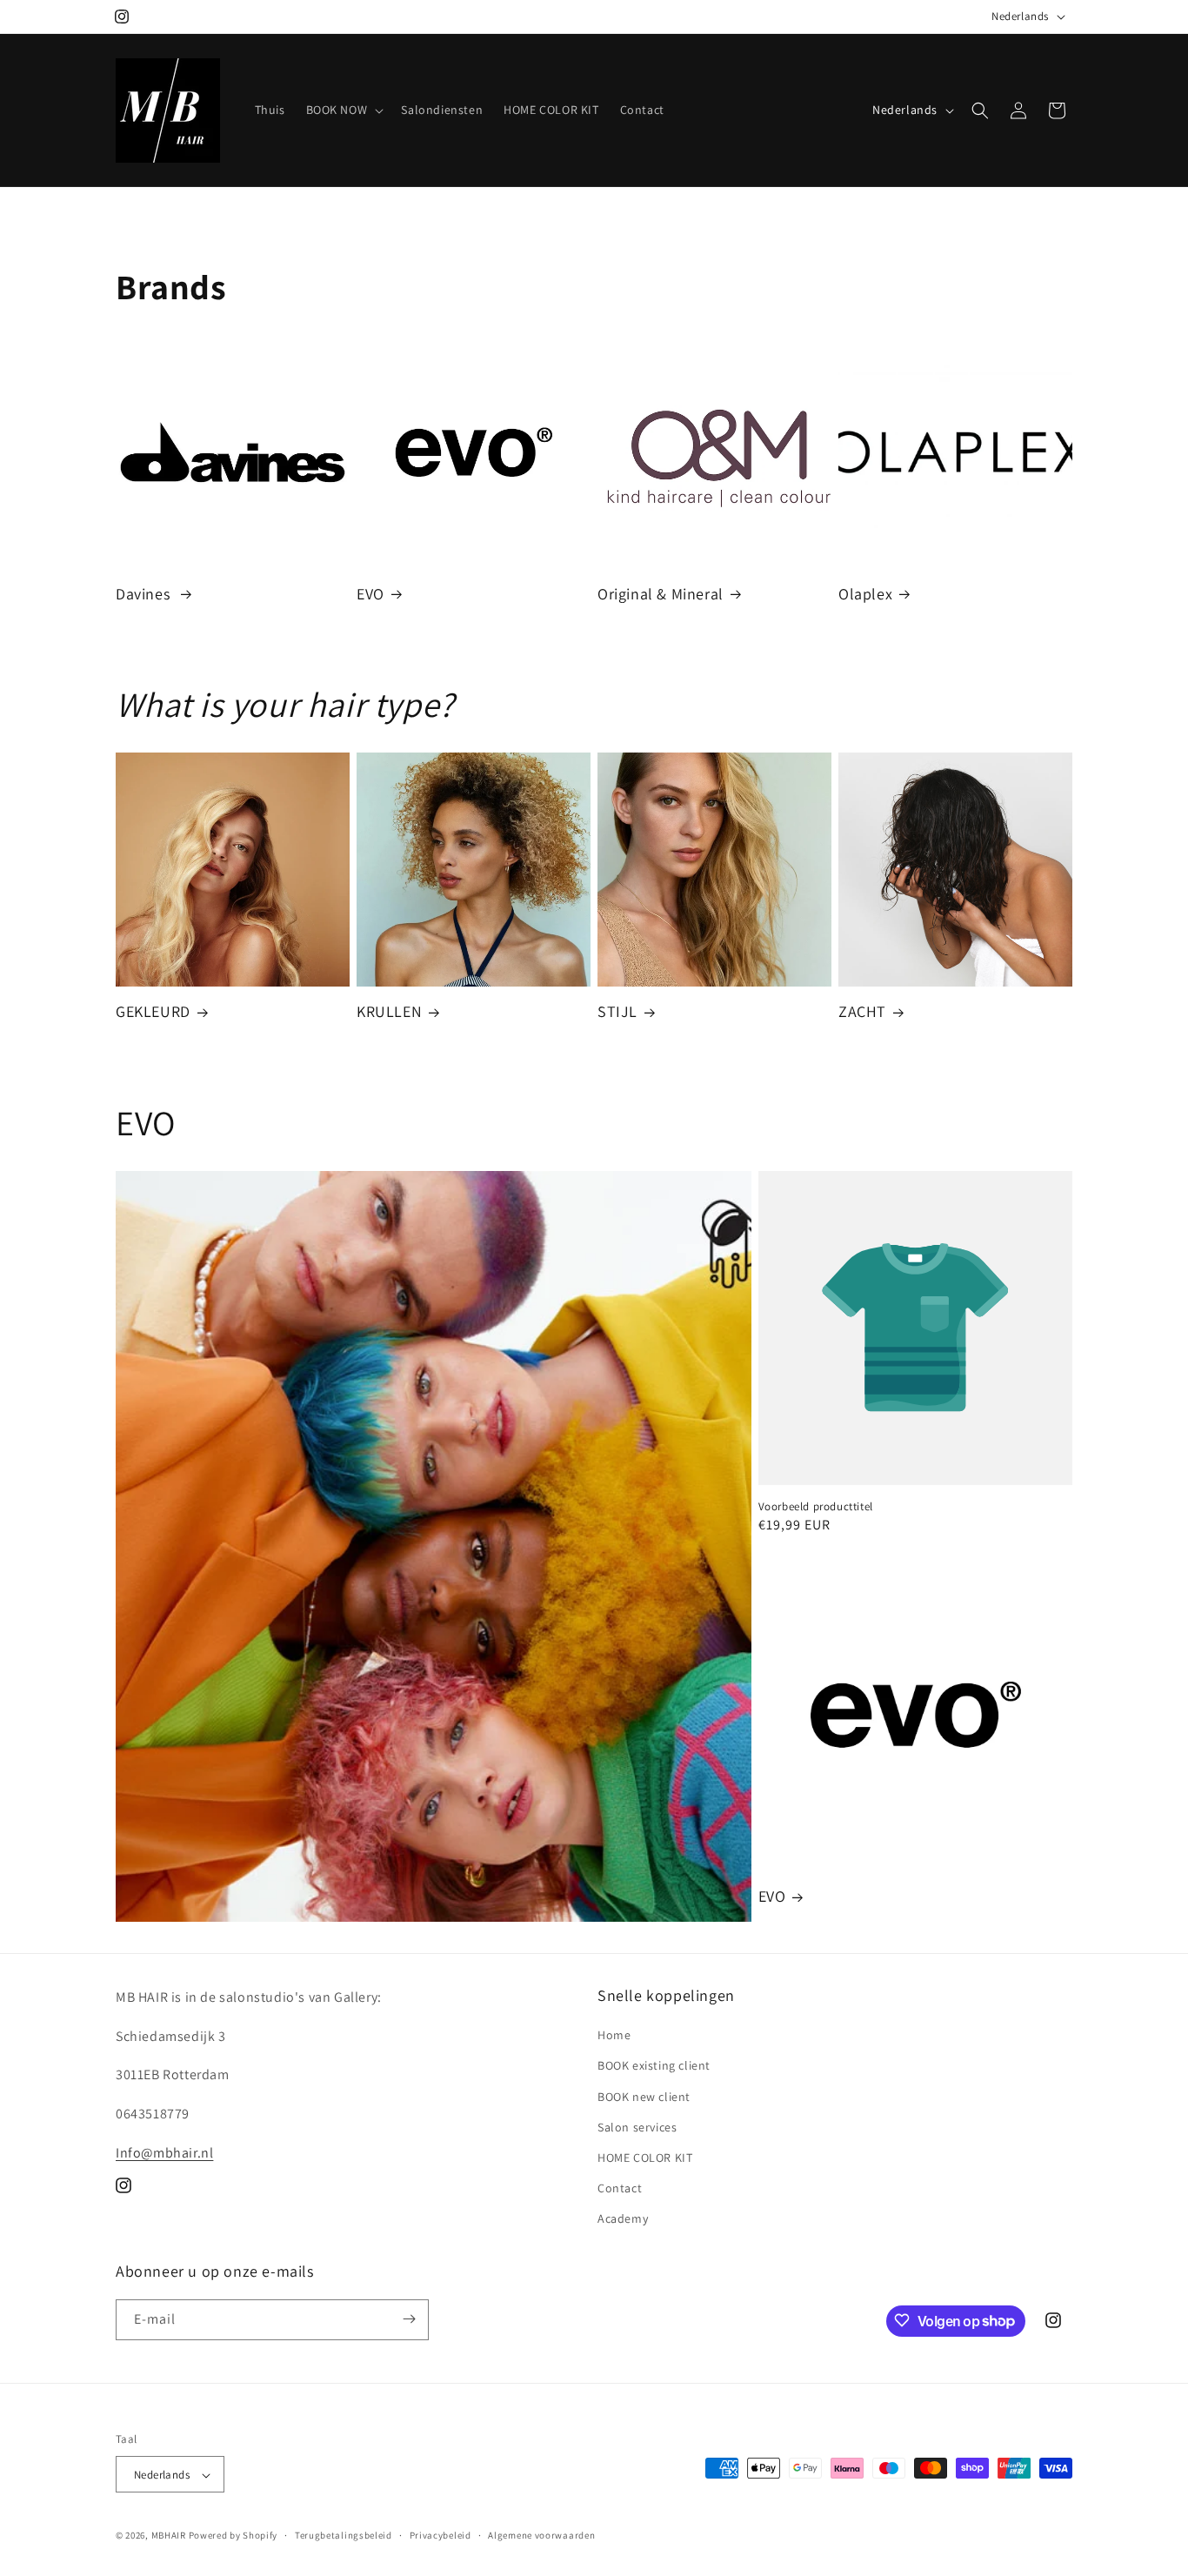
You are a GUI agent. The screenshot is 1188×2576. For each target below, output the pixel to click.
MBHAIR (169, 2536)
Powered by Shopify (234, 2536)
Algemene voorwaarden (541, 2535)
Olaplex (865, 594)
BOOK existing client (654, 2066)
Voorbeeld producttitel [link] (816, 1507)
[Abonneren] (409, 2319)
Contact (620, 2188)
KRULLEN (389, 1011)
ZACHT (862, 1011)
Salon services (637, 2127)
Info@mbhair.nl (164, 2153)
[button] (344, 110)
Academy (623, 2219)
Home (614, 2035)
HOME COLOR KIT (645, 2158)
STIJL (617, 1011)
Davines (145, 594)
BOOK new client (644, 2097)
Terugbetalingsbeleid (344, 2535)
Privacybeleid (440, 2535)
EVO (370, 594)
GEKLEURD (153, 1011)
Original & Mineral (661, 594)
